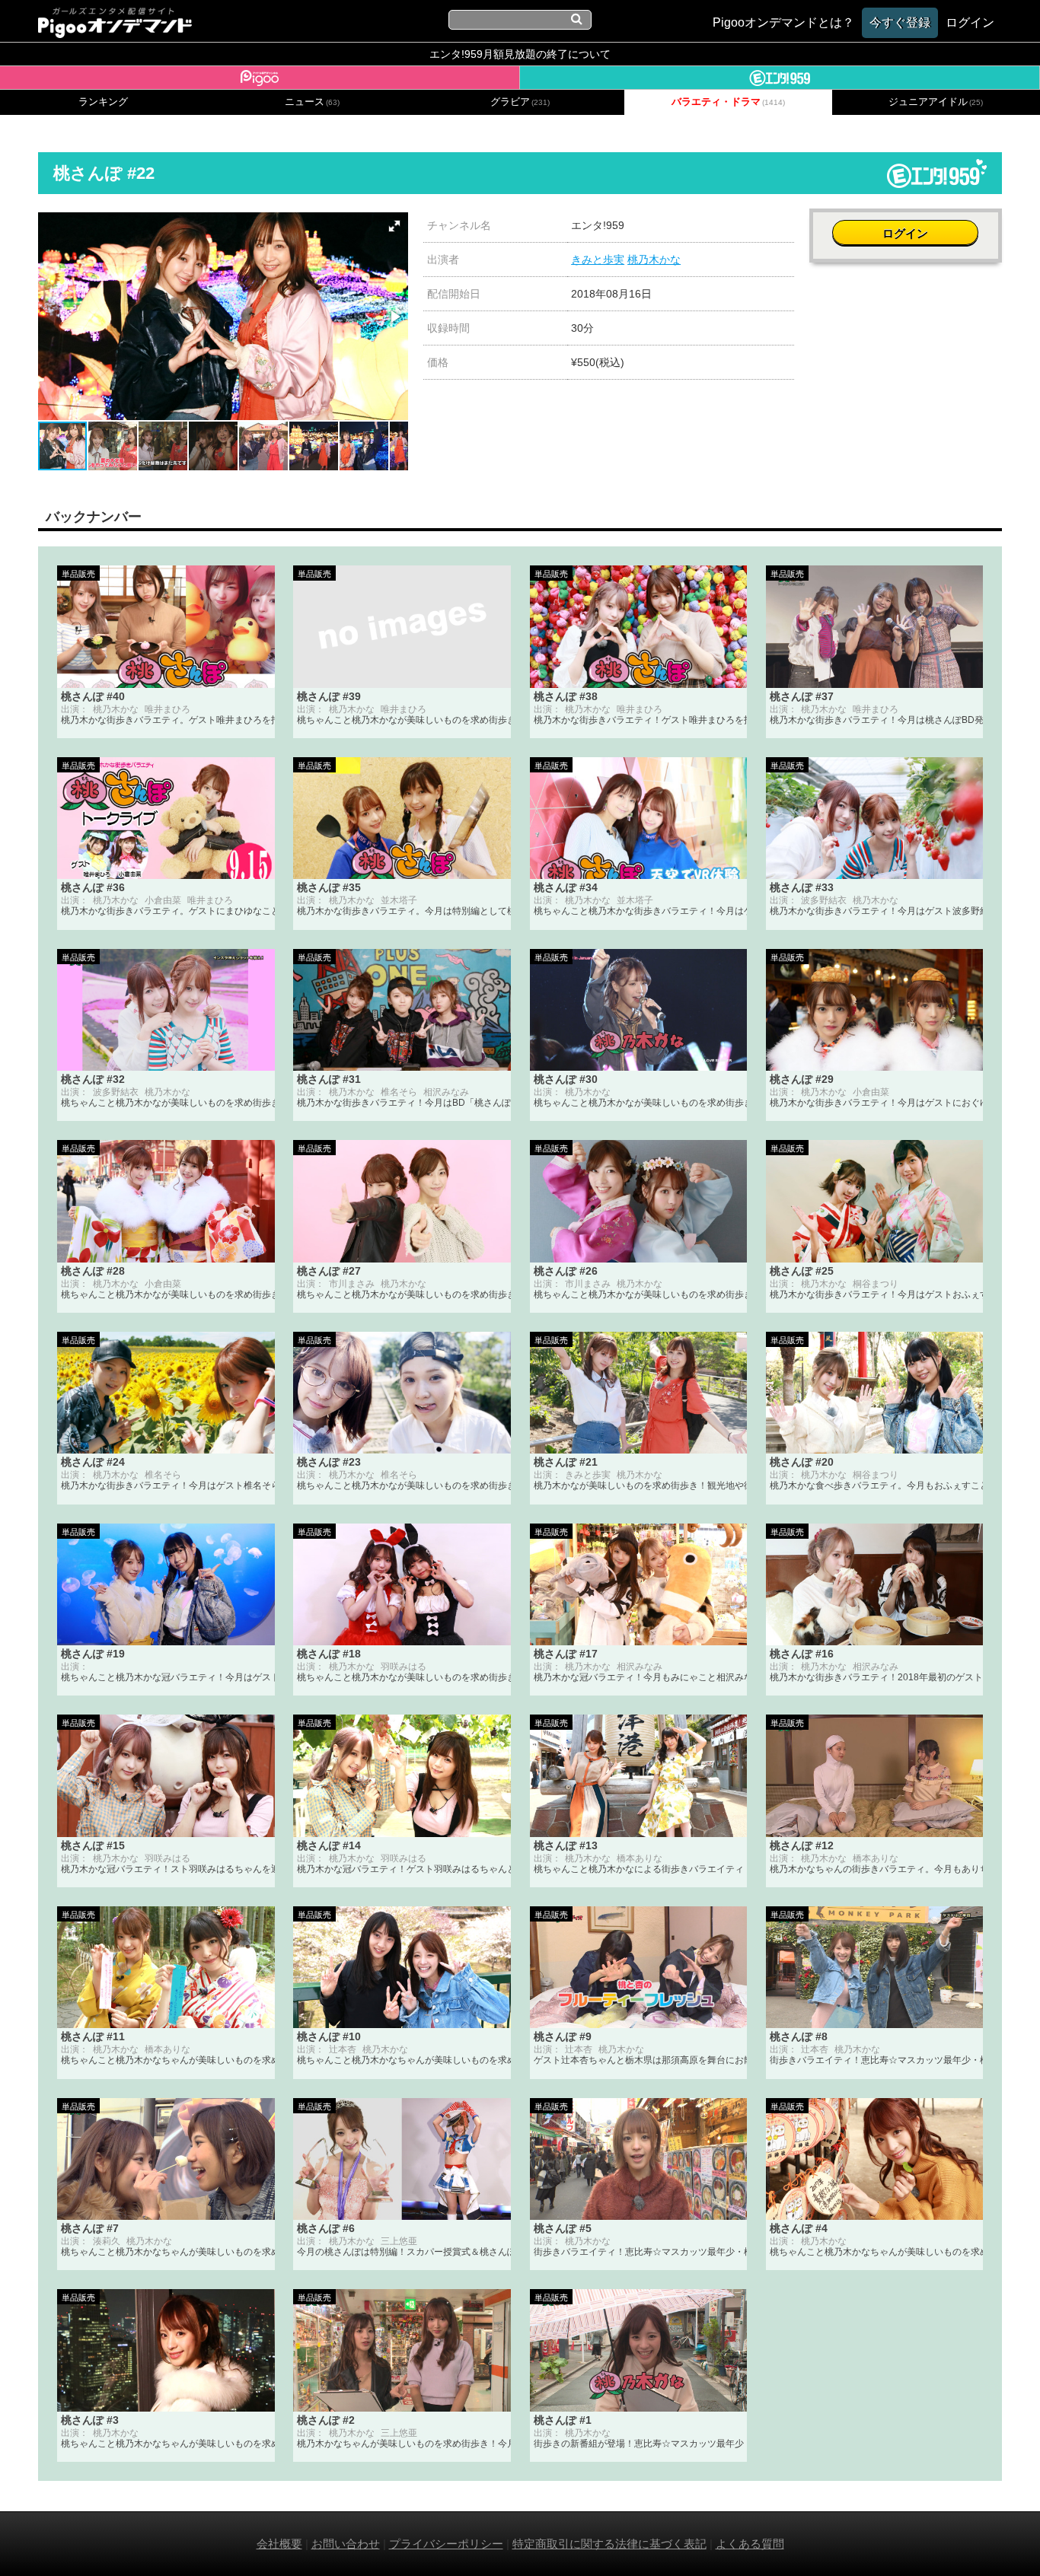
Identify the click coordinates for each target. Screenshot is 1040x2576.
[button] (394, 226)
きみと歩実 (598, 260)
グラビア (520, 102)
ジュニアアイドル (936, 102)
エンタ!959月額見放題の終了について (520, 54)
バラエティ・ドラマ (728, 102)
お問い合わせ (346, 2544)
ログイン (905, 233)
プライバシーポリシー (446, 2544)
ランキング (103, 102)
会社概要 (279, 2544)
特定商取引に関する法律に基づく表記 (609, 2544)
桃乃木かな (654, 260)
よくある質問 (750, 2544)
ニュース (312, 102)
